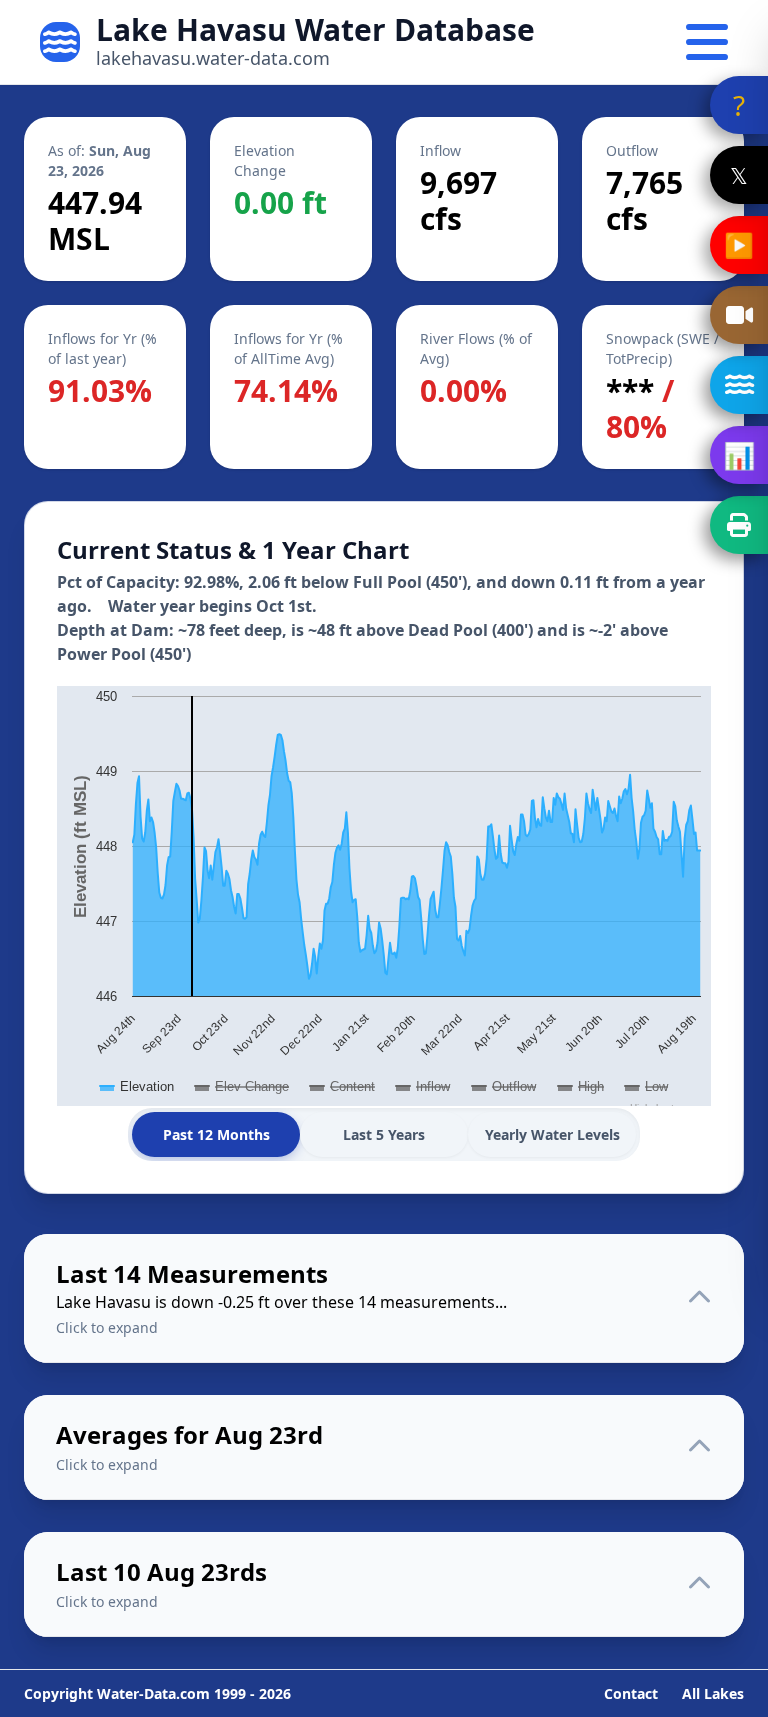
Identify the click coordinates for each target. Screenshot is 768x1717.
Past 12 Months (216, 1134)
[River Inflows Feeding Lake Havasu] (739, 385)
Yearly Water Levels (552, 1134)
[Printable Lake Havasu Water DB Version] (739, 525)
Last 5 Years (384, 1134)
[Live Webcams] (739, 315)
